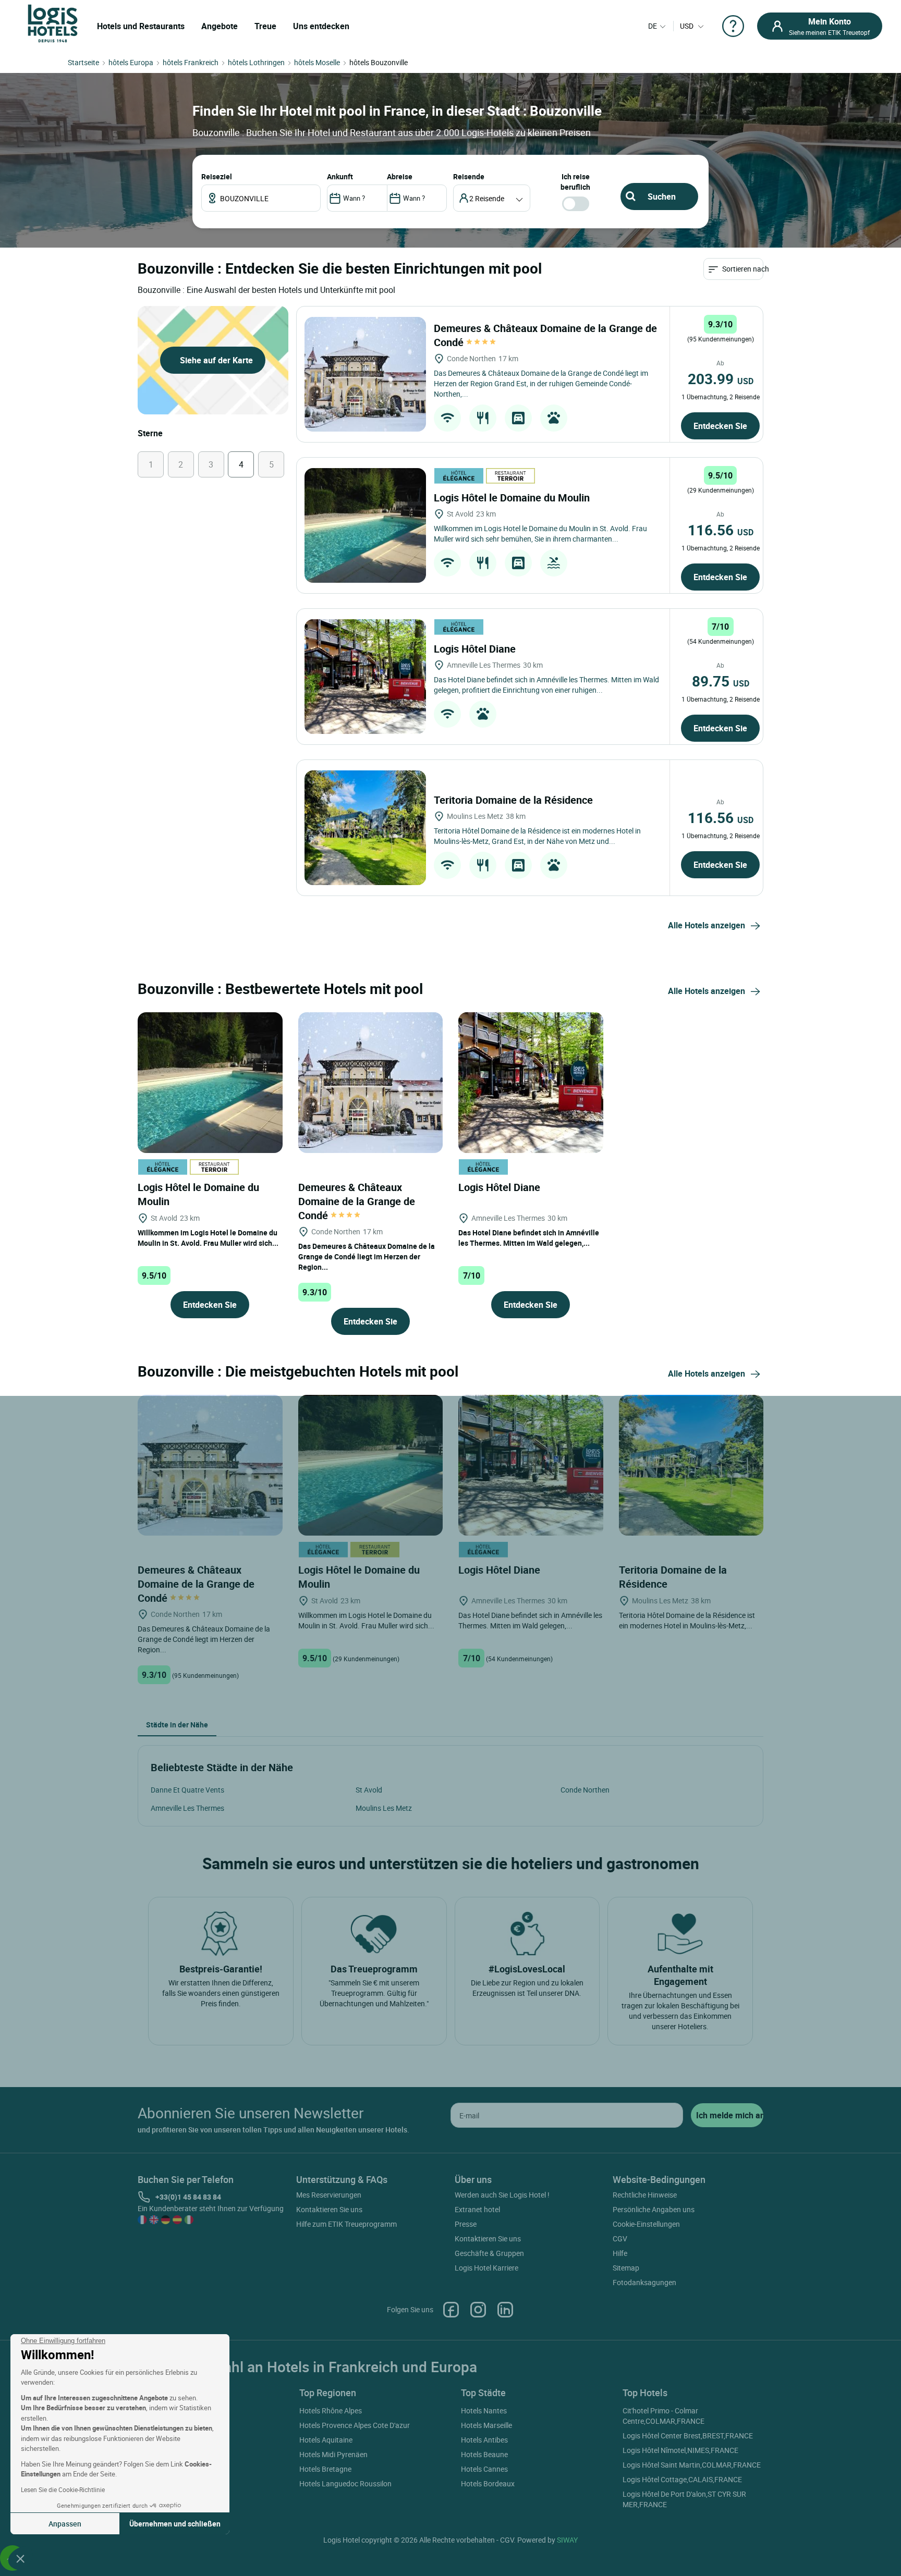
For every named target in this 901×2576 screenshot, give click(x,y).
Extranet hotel (477, 2209)
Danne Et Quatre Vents (187, 1790)
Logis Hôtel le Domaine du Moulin (513, 498)
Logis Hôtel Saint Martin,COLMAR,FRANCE (692, 2465)
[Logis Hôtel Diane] (365, 677)
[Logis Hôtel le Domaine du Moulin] (365, 525)
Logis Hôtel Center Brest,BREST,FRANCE (688, 2436)
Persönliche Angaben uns (654, 2209)
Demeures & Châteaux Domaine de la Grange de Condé (357, 1201)
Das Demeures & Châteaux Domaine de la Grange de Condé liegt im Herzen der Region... (367, 1256)
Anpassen (65, 2524)
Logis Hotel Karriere (486, 2268)
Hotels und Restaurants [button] (141, 26)
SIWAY (567, 2540)
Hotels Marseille (486, 2425)
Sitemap (626, 2268)
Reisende (469, 176)
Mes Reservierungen (329, 2195)
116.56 (721, 530)
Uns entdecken (321, 26)
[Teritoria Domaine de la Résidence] (365, 828)
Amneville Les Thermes (187, 1808)
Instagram (478, 2310)
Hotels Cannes (484, 2469)
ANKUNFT (340, 176)
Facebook (451, 2310)
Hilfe (620, 2253)
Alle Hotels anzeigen (707, 925)
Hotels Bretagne (325, 2469)
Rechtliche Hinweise (645, 2195)
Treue (265, 26)
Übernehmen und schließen (175, 2524)
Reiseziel (217, 176)
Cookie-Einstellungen (646, 2224)
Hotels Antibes (484, 2440)
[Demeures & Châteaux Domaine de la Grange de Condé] (365, 374)
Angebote (220, 26)
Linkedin (505, 2310)
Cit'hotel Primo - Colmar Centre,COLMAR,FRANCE (663, 2416)
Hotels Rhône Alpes (331, 2411)
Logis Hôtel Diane (476, 649)
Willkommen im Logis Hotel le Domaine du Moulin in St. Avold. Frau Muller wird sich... (208, 1238)
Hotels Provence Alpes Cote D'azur (355, 2425)
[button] (20, 2558)
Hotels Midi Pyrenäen (333, 2454)
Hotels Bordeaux (488, 2483)
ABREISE (400, 176)
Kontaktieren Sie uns (329, 2209)
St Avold (369, 1790)
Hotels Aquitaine (326, 2440)
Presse (466, 2224)
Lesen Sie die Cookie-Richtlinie (63, 2489)
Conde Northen (585, 1790)
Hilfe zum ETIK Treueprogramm (346, 2224)
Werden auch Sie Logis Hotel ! (502, 2195)
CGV (620, 2238)
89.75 (721, 681)
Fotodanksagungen (644, 2282)
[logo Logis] (53, 23)
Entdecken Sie (720, 426)
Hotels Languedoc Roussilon (345, 2483)
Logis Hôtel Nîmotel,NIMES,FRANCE (680, 2450)
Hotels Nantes (484, 2411)
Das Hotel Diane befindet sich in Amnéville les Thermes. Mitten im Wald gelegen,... (529, 1238)
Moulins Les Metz (384, 1808)
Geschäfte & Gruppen (489, 2253)
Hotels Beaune (484, 2454)
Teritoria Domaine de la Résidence (515, 800)
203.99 (721, 378)
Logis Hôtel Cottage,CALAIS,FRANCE (682, 2479)
